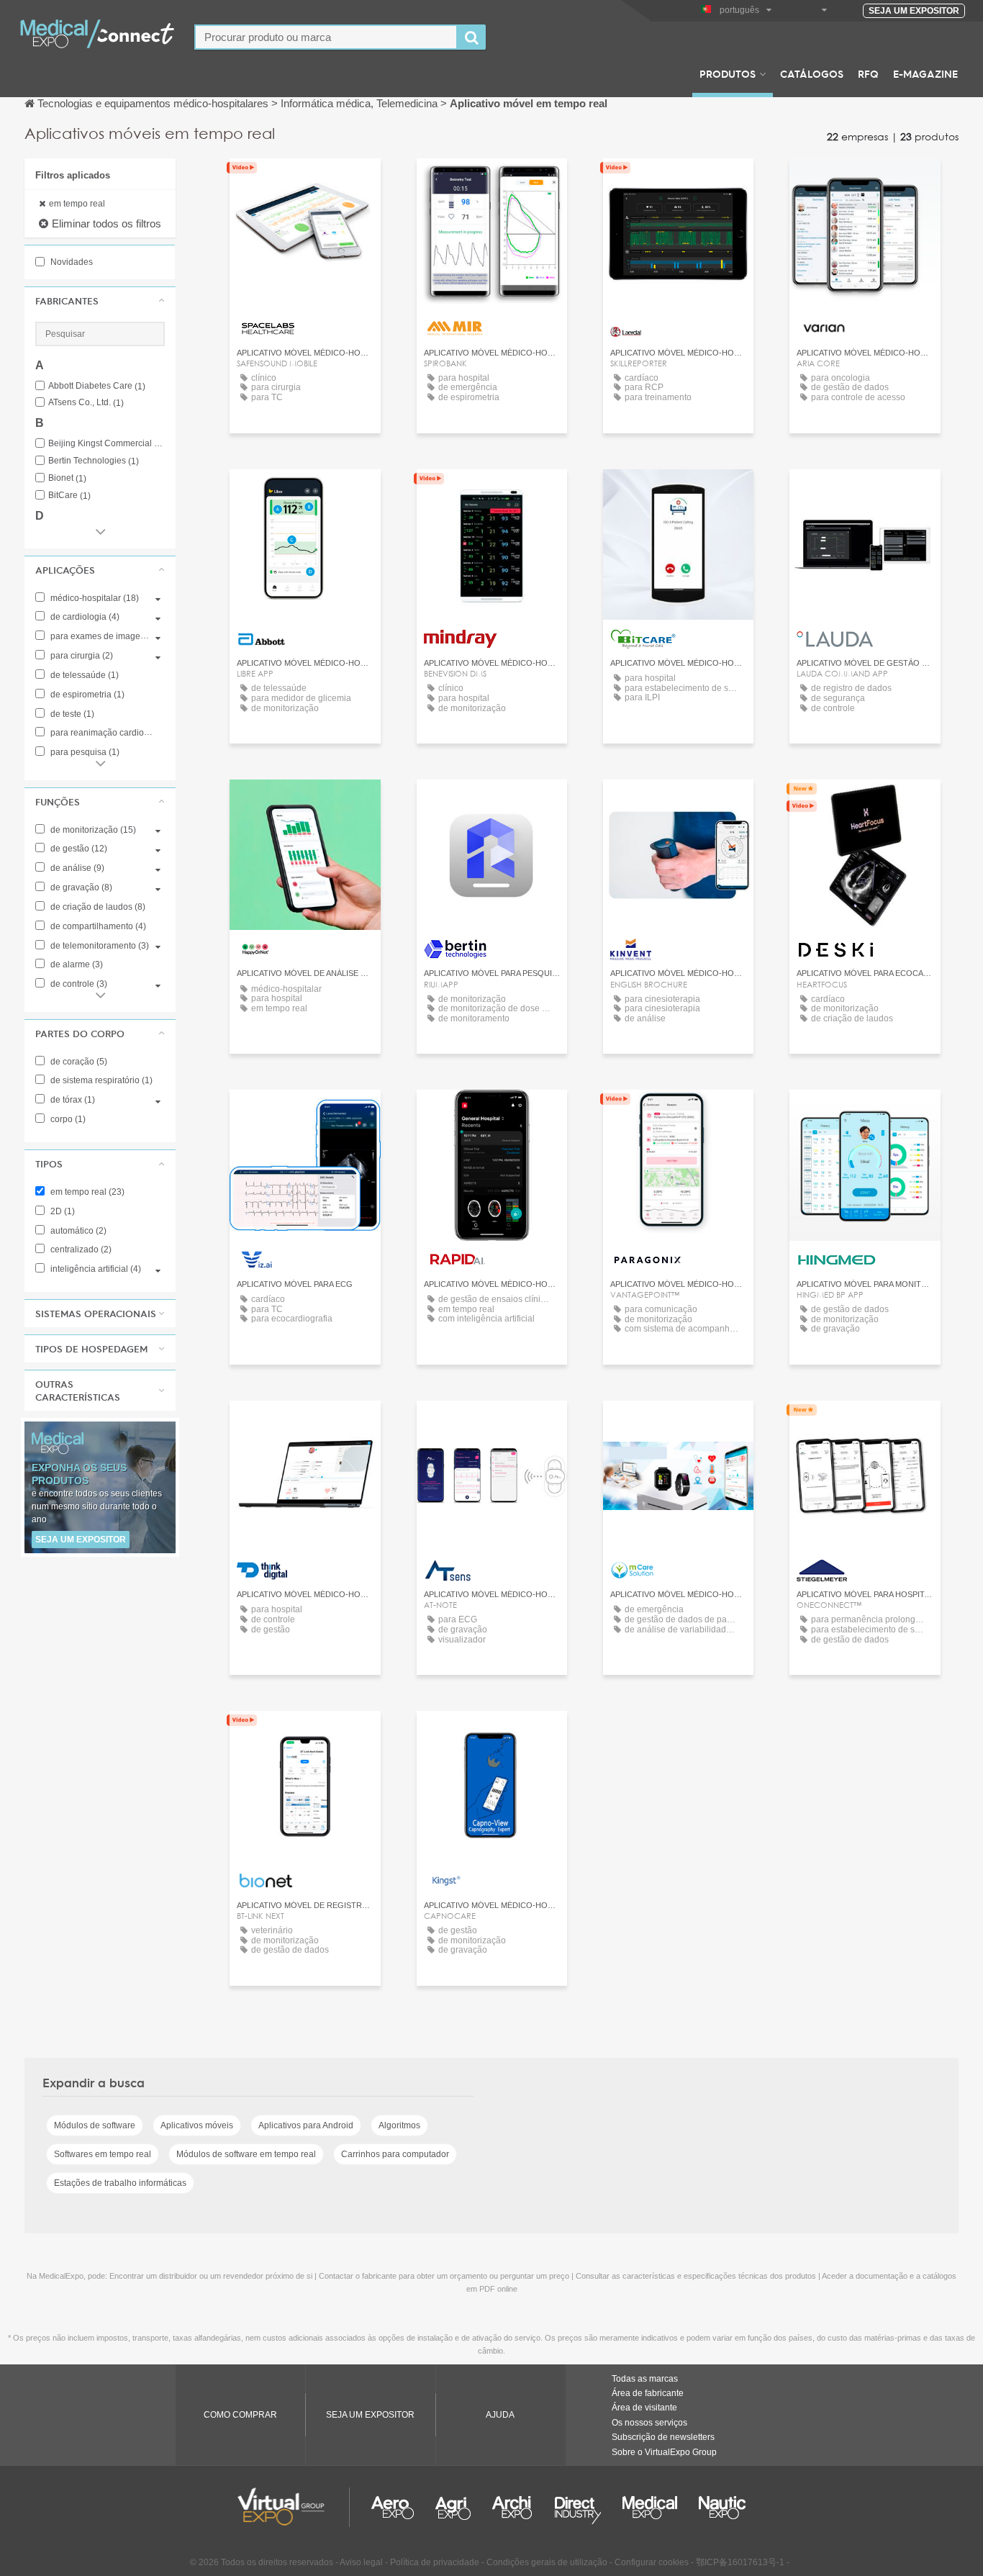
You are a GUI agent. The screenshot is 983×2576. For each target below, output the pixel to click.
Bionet (67, 478)
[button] (100, 301)
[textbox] (326, 37)
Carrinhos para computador (395, 2154)
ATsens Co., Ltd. (86, 403)
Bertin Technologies (94, 461)
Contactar (679, 182)
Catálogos (812, 73)
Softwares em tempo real (103, 2154)
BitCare (69, 496)
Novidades (71, 262)
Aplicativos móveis (197, 2125)
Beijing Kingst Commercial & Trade (107, 444)
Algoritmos (399, 2125)
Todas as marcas (645, 2379)
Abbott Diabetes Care (97, 386)
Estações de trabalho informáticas (120, 2183)
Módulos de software (95, 2125)
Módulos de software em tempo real (246, 2154)
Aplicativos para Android (306, 2125)
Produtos (728, 73)
